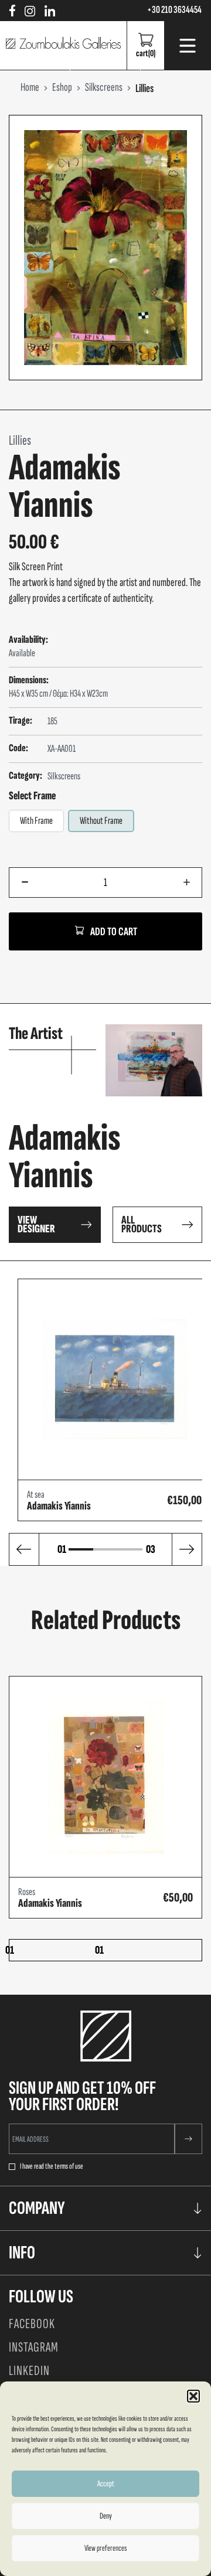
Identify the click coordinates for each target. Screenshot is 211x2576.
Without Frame (101, 821)
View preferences (105, 2548)
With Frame (36, 821)
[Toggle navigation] (188, 46)
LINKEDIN (29, 2371)
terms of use (69, 2166)
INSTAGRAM (34, 2347)
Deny (106, 2516)
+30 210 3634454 (174, 10)
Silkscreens (64, 776)
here (156, 847)
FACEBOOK (32, 2324)
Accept (106, 2484)
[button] (193, 2396)
